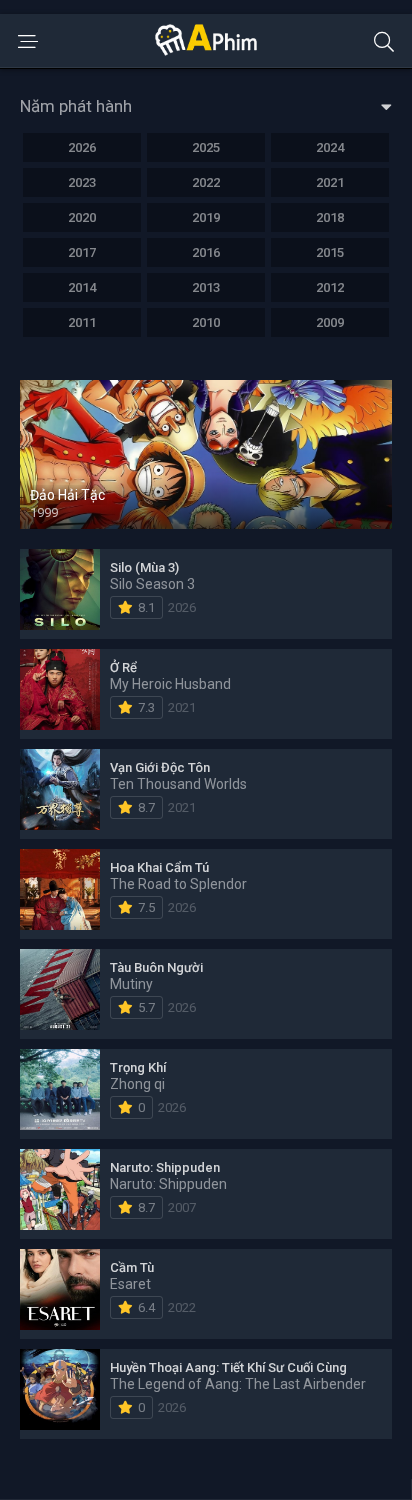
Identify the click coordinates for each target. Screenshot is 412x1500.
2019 (206, 217)
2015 (330, 252)
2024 (330, 147)
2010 (206, 322)
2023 (82, 182)
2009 (330, 322)
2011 (82, 322)
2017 (82, 252)
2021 (330, 182)
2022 (206, 182)
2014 (82, 287)
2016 (206, 252)
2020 (82, 217)
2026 (82, 147)
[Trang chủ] (206, 51)
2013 (206, 287)
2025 (206, 147)
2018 (330, 217)
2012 (330, 287)
